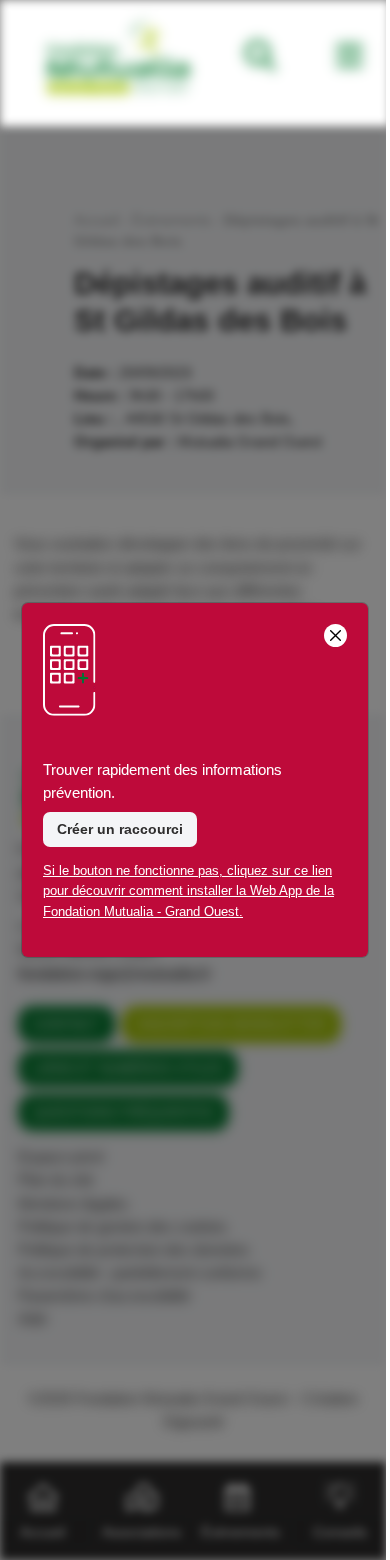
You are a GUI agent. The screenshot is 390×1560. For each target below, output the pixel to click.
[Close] (335, 635)
